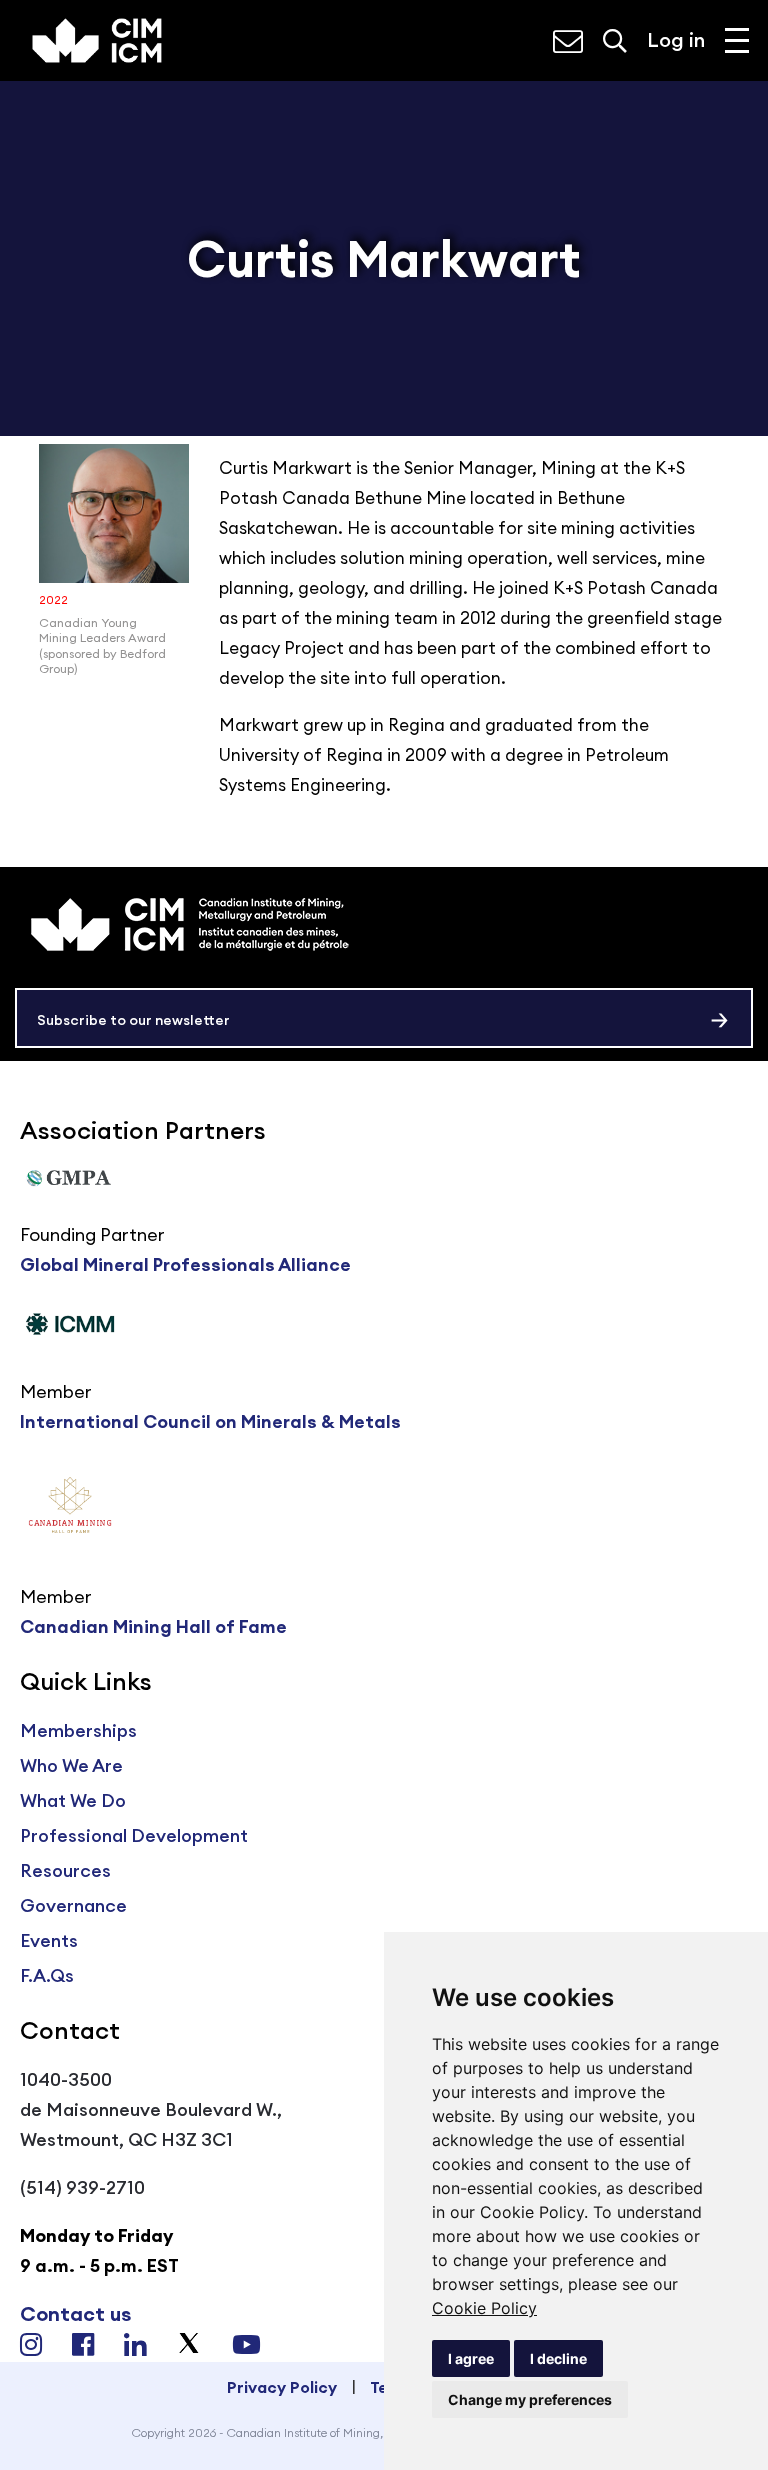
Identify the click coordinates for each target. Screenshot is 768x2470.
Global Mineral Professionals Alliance (185, 1264)
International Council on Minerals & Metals (210, 1421)
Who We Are (71, 1765)
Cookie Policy (484, 2308)
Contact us (75, 2313)
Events (49, 1940)
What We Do (73, 1800)
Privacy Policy (282, 2387)
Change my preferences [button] (530, 2399)
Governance (73, 1905)
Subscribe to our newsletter (133, 1020)
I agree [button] (471, 2358)
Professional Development (134, 1835)
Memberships (78, 1730)
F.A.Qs (47, 1975)
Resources (65, 1870)
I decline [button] (558, 2358)
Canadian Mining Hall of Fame (153, 1626)
